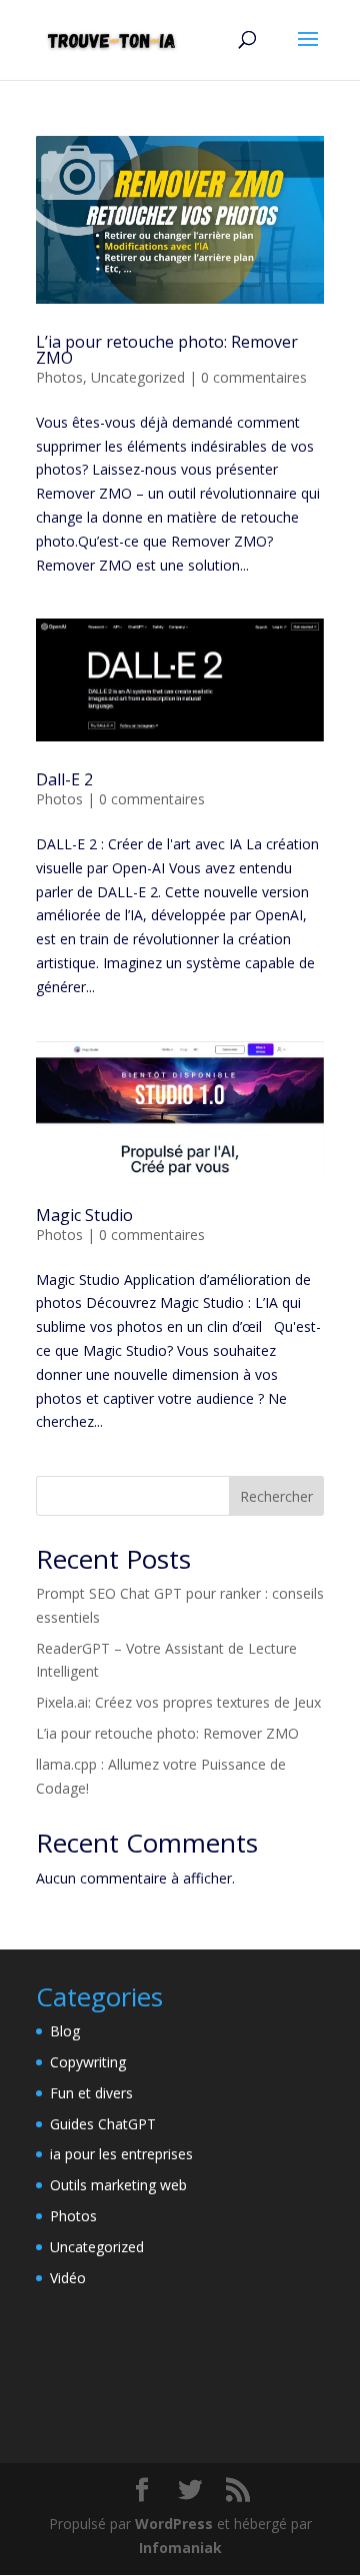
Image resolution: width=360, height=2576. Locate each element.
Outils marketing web (118, 2185)
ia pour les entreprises (121, 2154)
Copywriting (88, 2062)
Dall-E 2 (64, 779)
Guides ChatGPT (103, 2124)
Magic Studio (84, 1215)
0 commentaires (254, 377)
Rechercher (276, 1496)
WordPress (174, 2524)
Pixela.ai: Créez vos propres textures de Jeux (178, 1702)
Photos (59, 377)
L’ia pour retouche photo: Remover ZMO (167, 350)
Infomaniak (180, 2548)
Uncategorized (138, 377)
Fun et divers (91, 2093)
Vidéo (68, 2278)
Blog (65, 2031)
